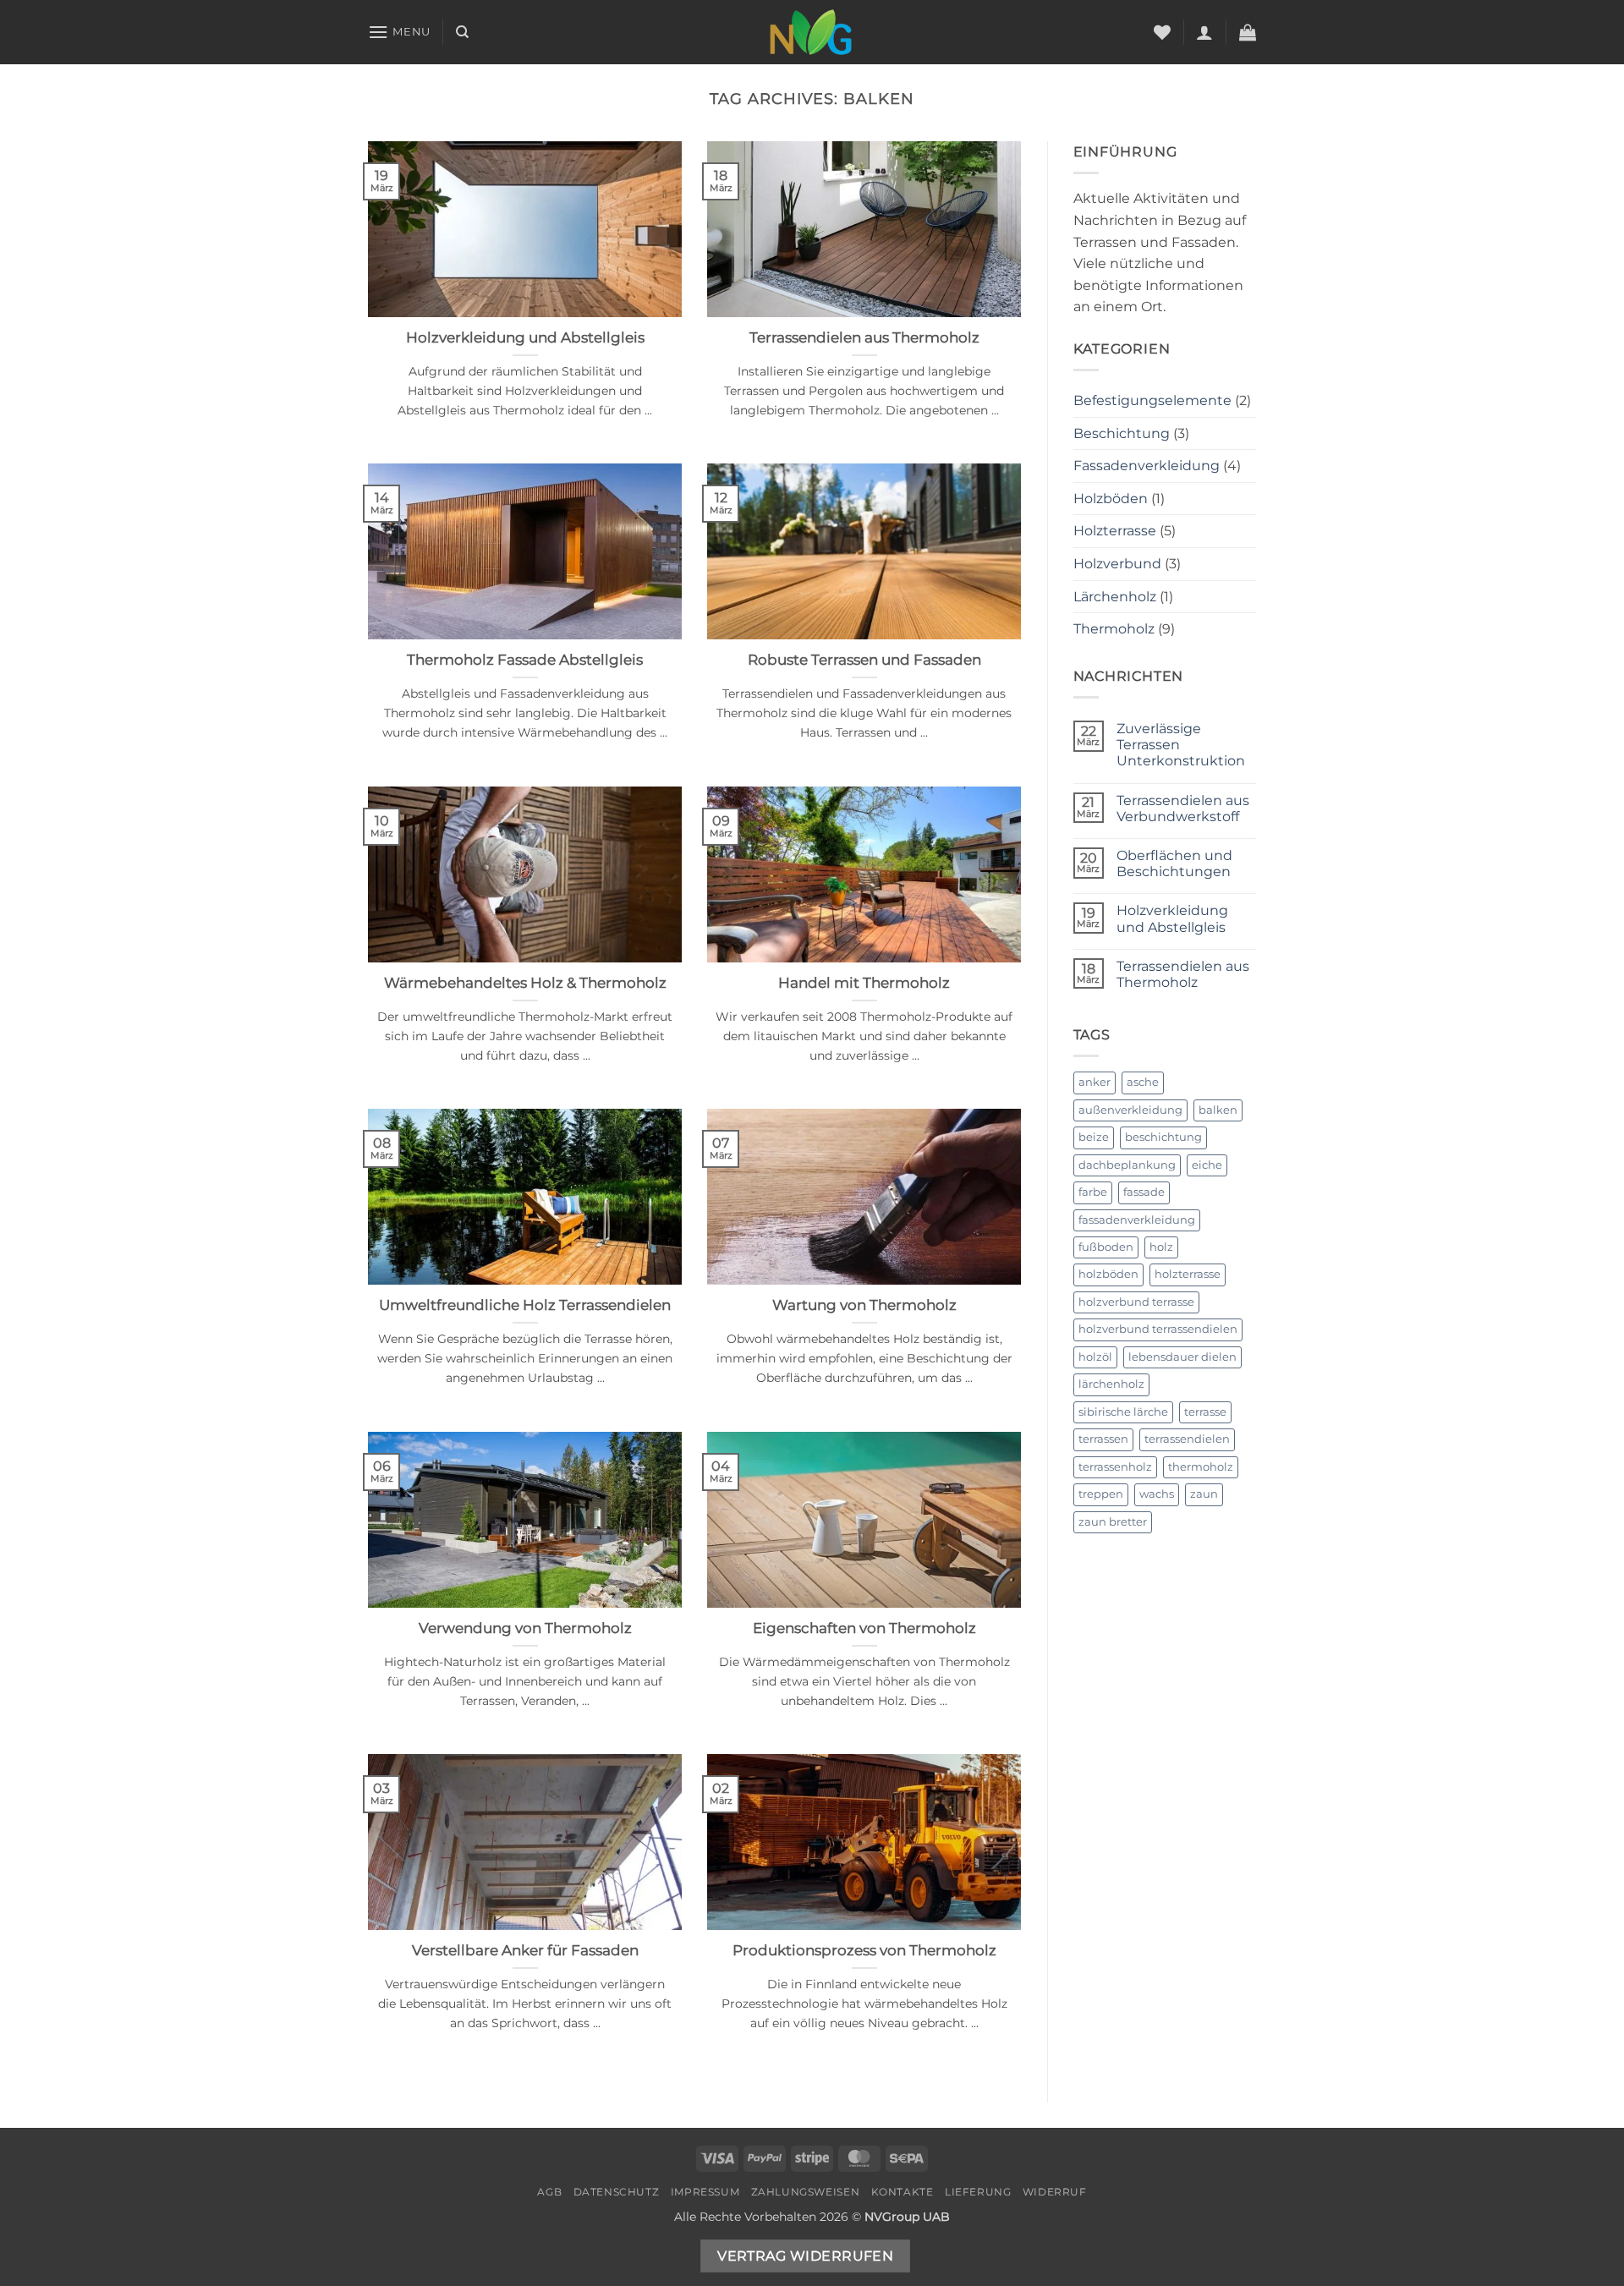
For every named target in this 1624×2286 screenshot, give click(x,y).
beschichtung (1163, 1137)
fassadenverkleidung (1137, 1220)
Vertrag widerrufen (805, 2256)
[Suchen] (462, 32)
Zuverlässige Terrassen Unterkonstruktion (1181, 745)
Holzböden (1111, 499)
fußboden (1106, 1247)
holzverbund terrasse (1136, 1302)
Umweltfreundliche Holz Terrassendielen (525, 1305)
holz (1161, 1247)
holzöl (1095, 1357)
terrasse (1205, 1412)
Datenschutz (617, 2192)
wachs (1157, 1494)
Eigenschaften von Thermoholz (864, 1628)
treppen (1101, 1494)
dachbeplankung (1127, 1165)
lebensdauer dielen (1182, 1357)
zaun (1204, 1494)
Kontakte (903, 2192)
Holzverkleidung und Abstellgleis (525, 337)
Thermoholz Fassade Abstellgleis (525, 660)
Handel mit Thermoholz (864, 983)
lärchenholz (1111, 1384)
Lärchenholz (1115, 597)
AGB (549, 2192)
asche (1143, 1082)
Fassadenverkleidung (1147, 466)
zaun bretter (1113, 1522)
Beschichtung (1122, 433)
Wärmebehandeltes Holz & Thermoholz (525, 983)
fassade (1144, 1192)
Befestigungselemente (1152, 400)
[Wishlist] (1162, 32)
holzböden (1108, 1274)
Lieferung (978, 2192)
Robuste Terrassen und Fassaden (864, 660)
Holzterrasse (1115, 531)
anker (1095, 1082)
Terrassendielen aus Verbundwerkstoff (1183, 809)
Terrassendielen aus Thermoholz (864, 337)
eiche (1207, 1165)
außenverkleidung (1130, 1110)
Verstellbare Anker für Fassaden (525, 1950)
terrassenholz (1115, 1467)
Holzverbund (1117, 564)
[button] (399, 32)
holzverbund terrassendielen (1158, 1329)
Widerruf (1055, 2192)
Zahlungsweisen (806, 2192)
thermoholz (1201, 1467)
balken (1218, 1110)
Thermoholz (1114, 629)
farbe (1093, 1192)
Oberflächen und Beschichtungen (1174, 863)
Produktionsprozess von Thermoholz (864, 1950)
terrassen (1103, 1439)
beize (1094, 1137)
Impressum (705, 2192)
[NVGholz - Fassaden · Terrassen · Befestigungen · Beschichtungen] (812, 32)
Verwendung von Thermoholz (525, 1628)
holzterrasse (1188, 1274)
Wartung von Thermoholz (864, 1305)
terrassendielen (1187, 1439)
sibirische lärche (1123, 1412)
